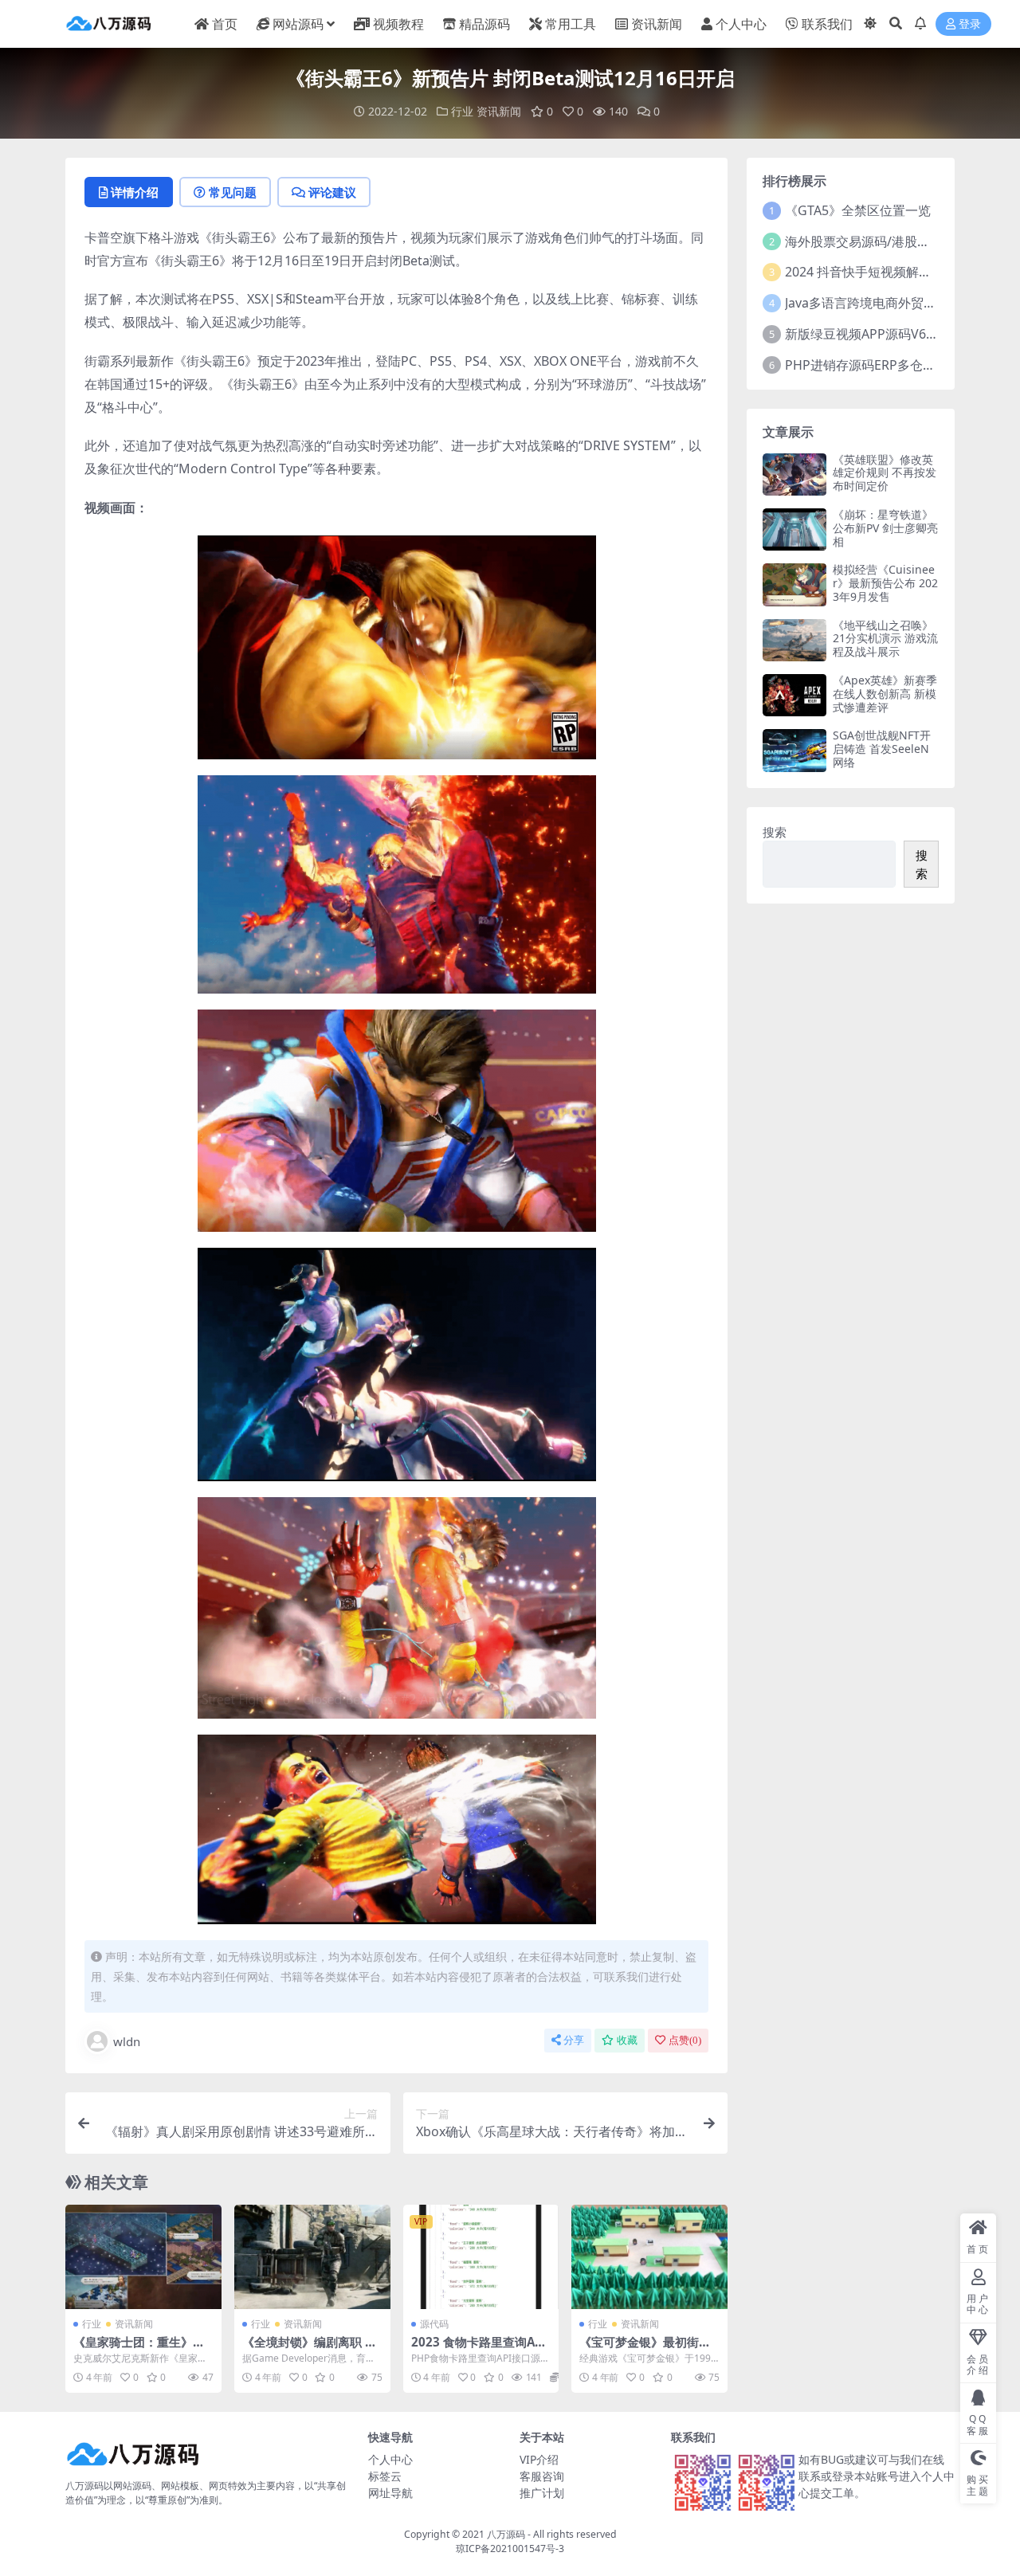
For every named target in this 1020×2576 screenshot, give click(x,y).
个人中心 (741, 24)
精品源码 (484, 24)
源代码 (434, 2324)
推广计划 (542, 2493)
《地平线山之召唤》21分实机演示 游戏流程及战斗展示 (885, 639)
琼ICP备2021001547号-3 (510, 2549)
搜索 (775, 832)
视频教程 (398, 24)
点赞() (685, 2040)
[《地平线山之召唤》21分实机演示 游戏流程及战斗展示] (794, 640)
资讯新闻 (657, 24)
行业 (462, 111)
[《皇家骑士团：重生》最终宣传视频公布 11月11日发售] (143, 2256)
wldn (127, 2041)
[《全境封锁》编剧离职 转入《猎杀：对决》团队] (312, 2256)
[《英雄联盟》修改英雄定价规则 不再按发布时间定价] (794, 474)
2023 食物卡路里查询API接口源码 (479, 2349)
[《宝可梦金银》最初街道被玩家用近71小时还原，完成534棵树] (649, 2256)
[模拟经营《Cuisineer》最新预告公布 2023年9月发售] (794, 584)
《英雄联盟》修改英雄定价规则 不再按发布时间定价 (885, 473)
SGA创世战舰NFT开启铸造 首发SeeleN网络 (882, 749)
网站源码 (298, 24)
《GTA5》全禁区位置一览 (858, 210)
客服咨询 (542, 2476)
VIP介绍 (539, 2459)
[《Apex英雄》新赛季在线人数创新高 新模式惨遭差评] (794, 695)
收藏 (627, 2040)
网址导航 (390, 2493)
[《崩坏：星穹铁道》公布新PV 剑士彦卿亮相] (794, 529)
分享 (574, 2040)
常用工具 (571, 24)
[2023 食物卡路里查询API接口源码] (481, 2256)
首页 (225, 24)
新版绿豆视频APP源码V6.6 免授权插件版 (900, 334)
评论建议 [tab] (332, 192)
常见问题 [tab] (233, 192)
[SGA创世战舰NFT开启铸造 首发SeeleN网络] (794, 750)
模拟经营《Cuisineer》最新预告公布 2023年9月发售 (885, 583)
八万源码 (506, 2534)
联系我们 (827, 24)
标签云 (385, 2476)
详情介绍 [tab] (135, 192)
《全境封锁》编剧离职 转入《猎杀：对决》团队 (310, 2349)
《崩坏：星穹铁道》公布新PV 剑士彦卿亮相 (885, 528)
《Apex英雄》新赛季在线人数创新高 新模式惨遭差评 (885, 694)
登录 (970, 24)
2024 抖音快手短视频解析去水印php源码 (902, 272)
